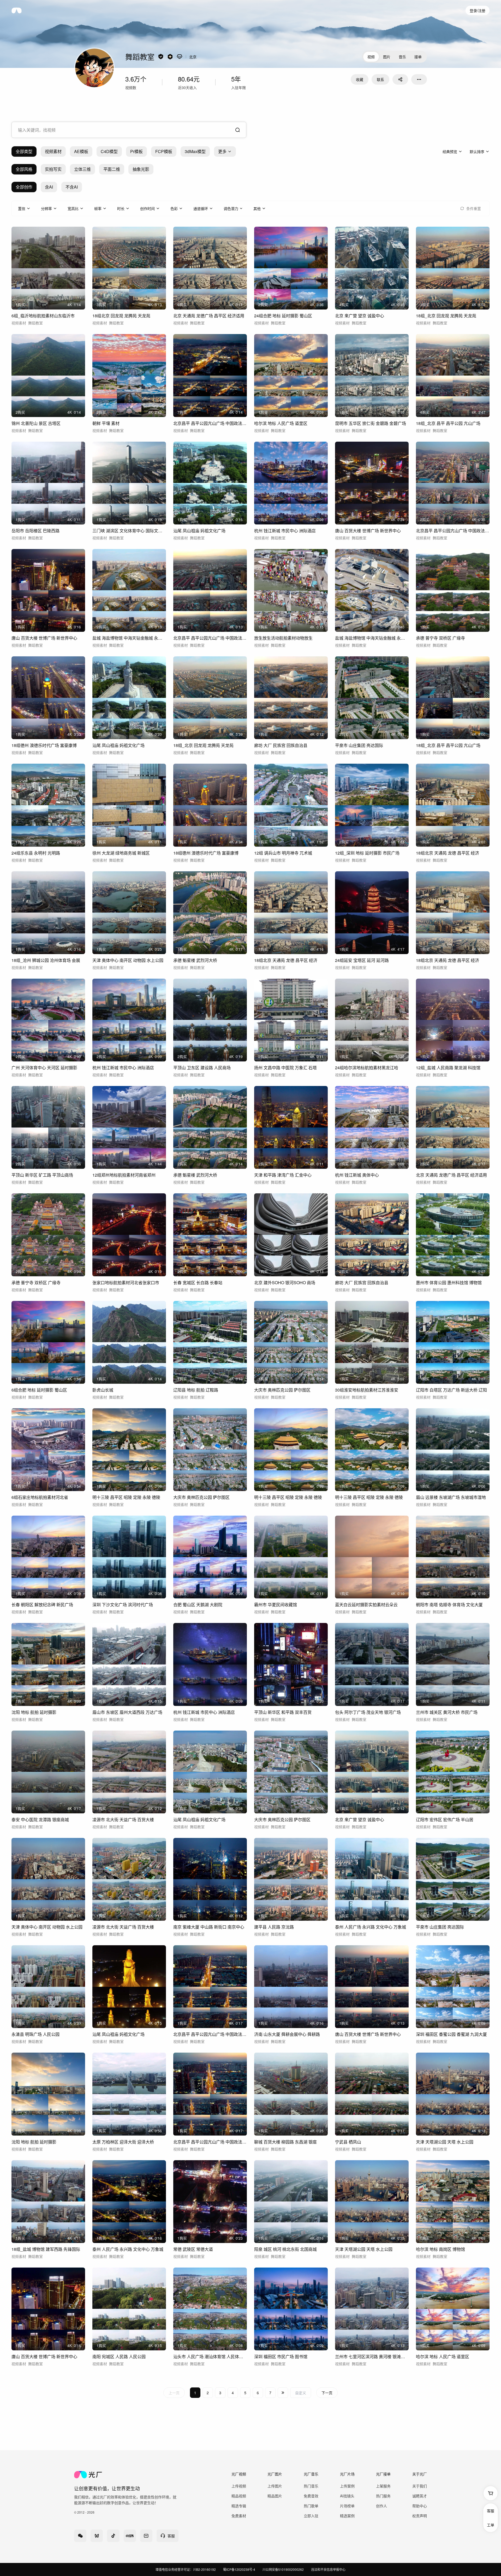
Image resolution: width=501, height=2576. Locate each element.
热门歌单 (311, 2506)
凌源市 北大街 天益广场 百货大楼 (123, 1819)
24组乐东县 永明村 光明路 (36, 853)
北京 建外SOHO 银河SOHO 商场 (285, 1283)
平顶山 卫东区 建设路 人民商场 (202, 1068)
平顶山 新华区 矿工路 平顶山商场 (42, 1175)
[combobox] (129, 130)
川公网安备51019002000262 (283, 2569)
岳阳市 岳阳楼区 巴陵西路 (35, 531)
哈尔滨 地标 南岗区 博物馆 (440, 2249)
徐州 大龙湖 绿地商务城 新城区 (121, 853)
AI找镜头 (347, 2496)
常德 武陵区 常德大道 (193, 2249)
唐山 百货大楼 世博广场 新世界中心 (368, 531)
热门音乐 (311, 2486)
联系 (380, 79)
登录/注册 (478, 10)
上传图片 (275, 2486)
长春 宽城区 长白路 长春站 (198, 1283)
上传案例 (347, 2486)
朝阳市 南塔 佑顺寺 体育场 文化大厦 (449, 1605)
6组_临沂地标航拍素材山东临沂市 (43, 316)
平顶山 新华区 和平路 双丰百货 (283, 1712)
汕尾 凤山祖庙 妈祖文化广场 (199, 531)
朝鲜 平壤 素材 (106, 423)
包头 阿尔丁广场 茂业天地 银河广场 (368, 1712)
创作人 (381, 2506)
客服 (491, 2511)
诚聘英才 (420, 2496)
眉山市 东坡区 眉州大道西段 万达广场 (127, 1712)
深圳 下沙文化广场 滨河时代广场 (123, 1605)
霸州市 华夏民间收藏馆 (276, 1605)
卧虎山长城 (103, 1390)
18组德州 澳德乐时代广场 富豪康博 (44, 745)
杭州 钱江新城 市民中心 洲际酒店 (285, 531)
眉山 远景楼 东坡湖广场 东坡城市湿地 (451, 1497)
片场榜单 (347, 2506)
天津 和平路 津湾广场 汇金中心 (283, 1175)
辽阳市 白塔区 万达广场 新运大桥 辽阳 (451, 1390)
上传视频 (239, 2486)
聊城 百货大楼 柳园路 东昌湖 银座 (285, 2142)
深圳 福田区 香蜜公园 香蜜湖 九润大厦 (451, 2034)
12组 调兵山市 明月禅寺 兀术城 (283, 853)
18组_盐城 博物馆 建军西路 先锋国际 (46, 2249)
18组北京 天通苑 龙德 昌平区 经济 (448, 853)
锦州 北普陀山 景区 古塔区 (36, 423)
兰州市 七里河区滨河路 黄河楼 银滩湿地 (372, 2356)
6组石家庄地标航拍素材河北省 (40, 1497)
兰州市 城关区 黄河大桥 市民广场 (447, 1712)
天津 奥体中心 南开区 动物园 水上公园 (128, 960)
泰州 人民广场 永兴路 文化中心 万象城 (371, 1927)
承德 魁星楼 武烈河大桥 (195, 960)
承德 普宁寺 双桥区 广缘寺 (440, 638)
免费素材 (239, 2516)
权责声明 (420, 2516)
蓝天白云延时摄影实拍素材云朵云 (366, 1605)
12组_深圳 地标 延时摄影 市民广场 (367, 853)
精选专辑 (239, 2506)
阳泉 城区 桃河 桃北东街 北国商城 (285, 2249)
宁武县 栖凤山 (348, 2142)
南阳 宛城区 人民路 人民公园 (119, 2356)
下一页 (327, 2393)
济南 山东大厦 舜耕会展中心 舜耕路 (287, 2034)
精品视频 (239, 2496)
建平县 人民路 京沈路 (274, 1927)
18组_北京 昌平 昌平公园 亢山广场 (448, 423)
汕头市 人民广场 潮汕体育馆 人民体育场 (210, 2356)
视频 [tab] (371, 57)
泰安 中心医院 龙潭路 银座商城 (40, 1819)
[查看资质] (161, 57)
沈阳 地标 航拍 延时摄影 (34, 1712)
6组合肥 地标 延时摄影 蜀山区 (39, 1390)
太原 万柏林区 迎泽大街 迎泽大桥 (123, 2142)
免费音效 (311, 2496)
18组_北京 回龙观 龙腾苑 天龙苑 (446, 316)
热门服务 (383, 2496)
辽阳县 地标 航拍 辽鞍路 (196, 1390)
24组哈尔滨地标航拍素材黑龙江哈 (367, 1068)
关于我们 (420, 2486)
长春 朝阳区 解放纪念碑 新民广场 (42, 1605)
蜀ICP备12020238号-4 (239, 2569)
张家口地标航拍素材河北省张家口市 (126, 1283)
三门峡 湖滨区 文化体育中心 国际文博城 (129, 531)
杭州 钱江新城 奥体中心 (357, 1175)
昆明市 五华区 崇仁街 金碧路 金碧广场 (371, 423)
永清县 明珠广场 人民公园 (35, 2034)
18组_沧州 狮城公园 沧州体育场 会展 (46, 960)
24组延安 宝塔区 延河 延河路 (362, 960)
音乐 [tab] (402, 57)
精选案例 (347, 2516)
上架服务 (383, 2486)
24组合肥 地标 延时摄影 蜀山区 (283, 316)
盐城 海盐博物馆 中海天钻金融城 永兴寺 (129, 638)
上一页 (174, 2393)
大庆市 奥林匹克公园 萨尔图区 (282, 1390)
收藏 (360, 79)
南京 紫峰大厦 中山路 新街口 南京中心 (209, 1927)
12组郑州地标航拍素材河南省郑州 (124, 1175)
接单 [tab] (418, 57)
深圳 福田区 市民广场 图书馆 (281, 2356)
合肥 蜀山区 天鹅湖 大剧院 (198, 1605)
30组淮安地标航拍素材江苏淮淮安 (367, 1390)
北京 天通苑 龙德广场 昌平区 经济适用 (209, 316)
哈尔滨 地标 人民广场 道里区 (281, 423)
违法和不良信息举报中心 (328, 2569)
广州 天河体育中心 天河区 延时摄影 (44, 1068)
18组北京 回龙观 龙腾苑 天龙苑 (121, 316)
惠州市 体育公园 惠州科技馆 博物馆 (449, 1283)
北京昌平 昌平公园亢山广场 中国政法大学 (210, 423)
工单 (491, 2525)
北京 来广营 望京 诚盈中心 (360, 316)
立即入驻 (311, 2516)
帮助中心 (420, 2506)
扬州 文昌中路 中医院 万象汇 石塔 (285, 1068)
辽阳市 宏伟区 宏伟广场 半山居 (445, 1819)
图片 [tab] (387, 57)
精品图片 (275, 2496)
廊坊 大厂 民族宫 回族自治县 (281, 745)
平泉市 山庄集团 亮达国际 (359, 745)
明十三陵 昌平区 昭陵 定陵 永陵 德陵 (126, 1497)
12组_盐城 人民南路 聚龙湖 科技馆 (448, 1068)
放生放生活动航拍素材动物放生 (283, 638)
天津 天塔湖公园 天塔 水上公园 (445, 2142)
